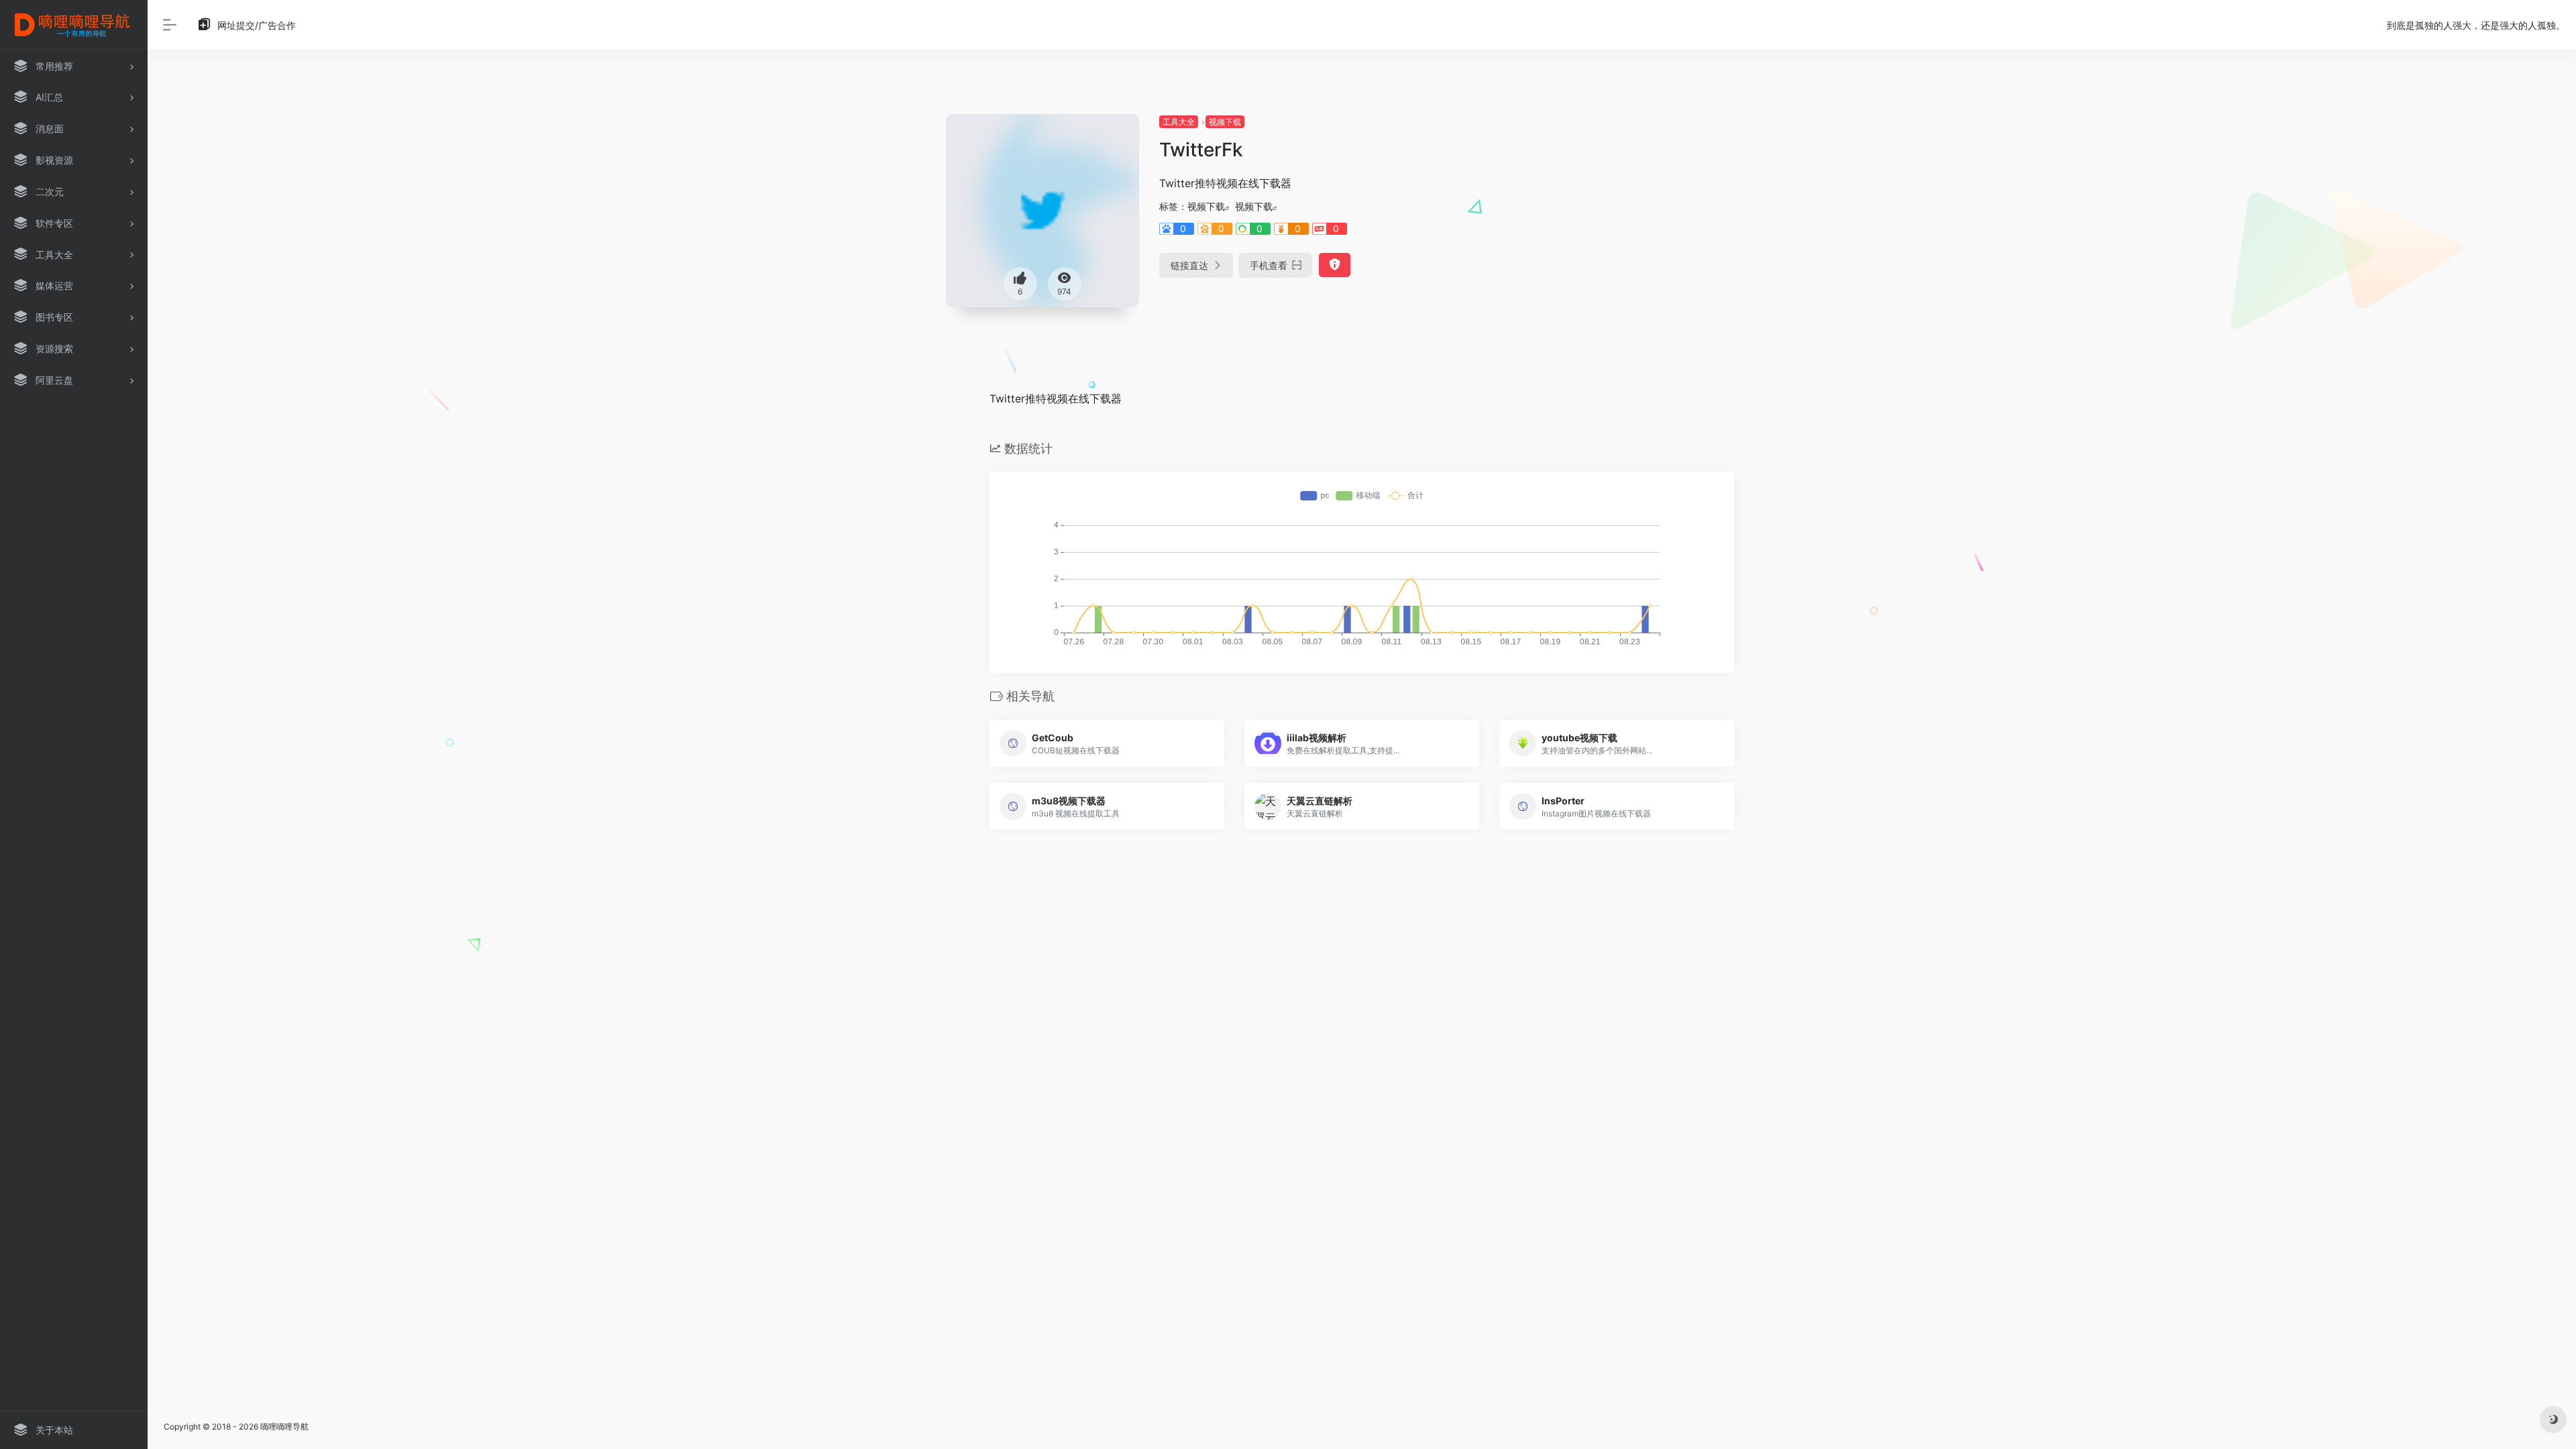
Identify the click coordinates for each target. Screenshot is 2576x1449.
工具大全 (1179, 122)
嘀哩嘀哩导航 (284, 1427)
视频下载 (1225, 122)
